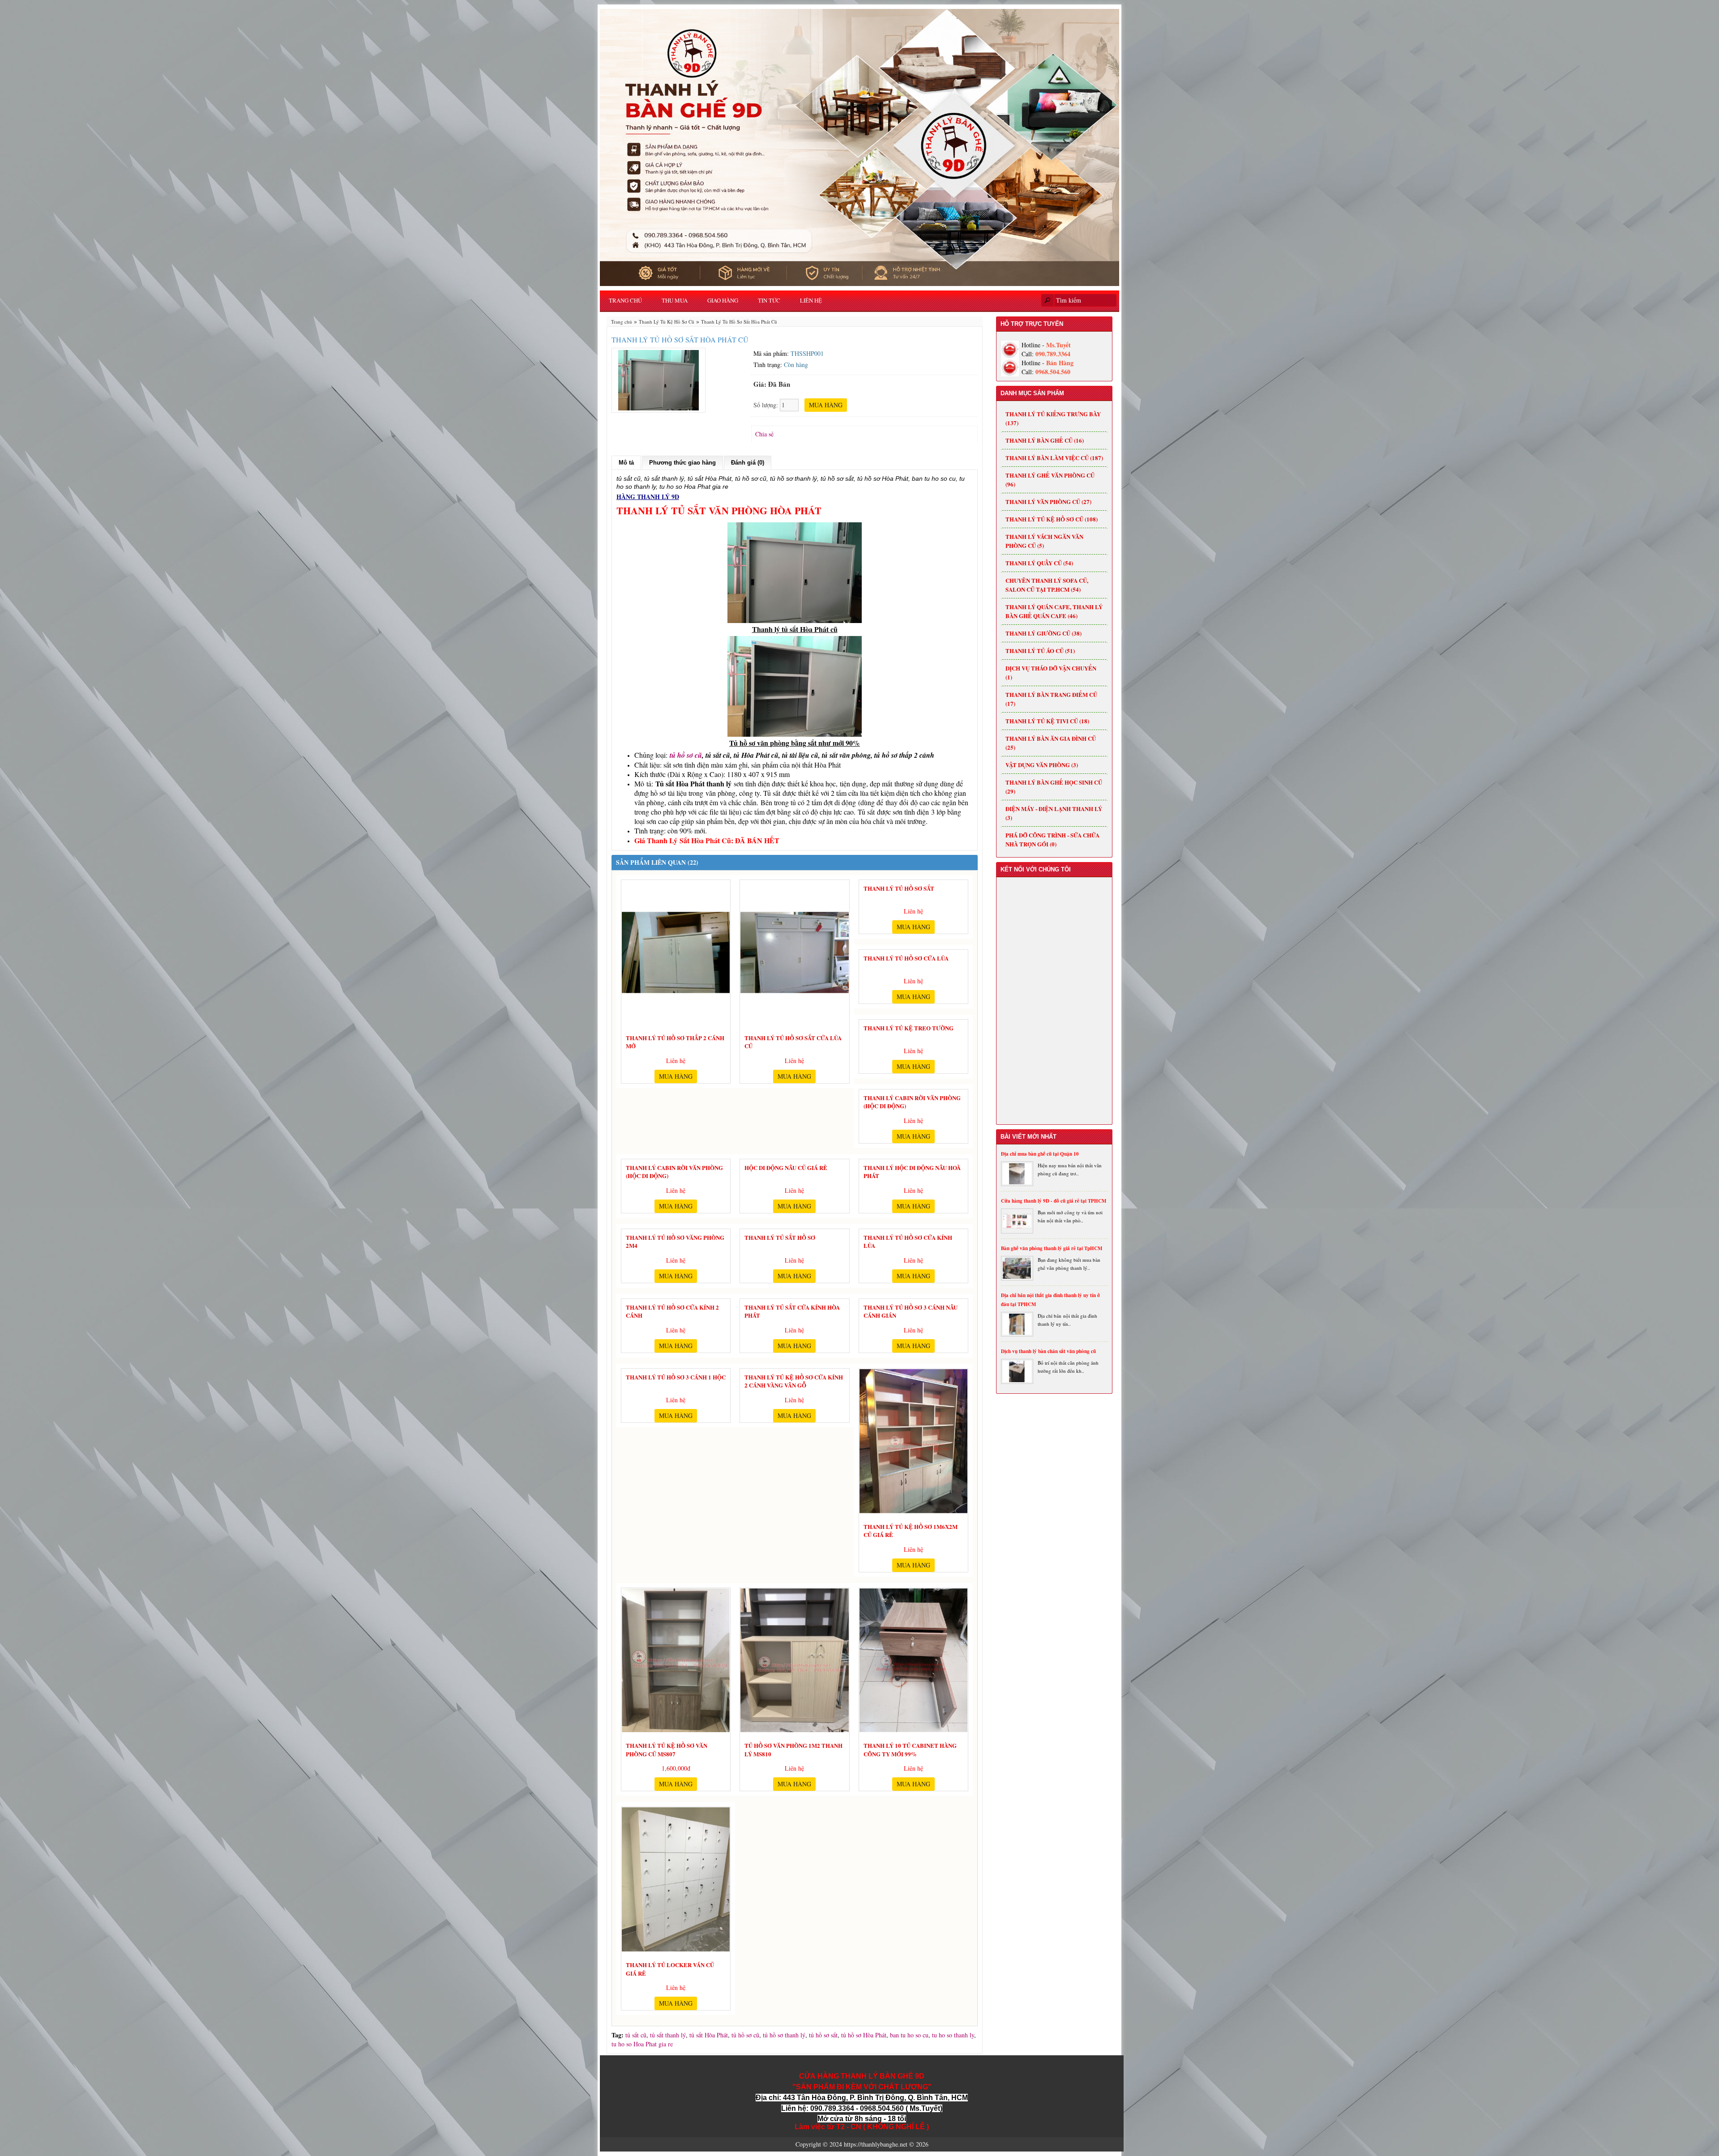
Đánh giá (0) (748, 463)
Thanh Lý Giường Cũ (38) (1043, 633)
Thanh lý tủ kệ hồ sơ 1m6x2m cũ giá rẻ (911, 1529)
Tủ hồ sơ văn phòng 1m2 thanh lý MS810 (793, 1748)
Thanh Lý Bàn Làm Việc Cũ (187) (1054, 458)
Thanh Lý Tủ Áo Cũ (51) (1040, 651)
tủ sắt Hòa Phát (709, 2035)
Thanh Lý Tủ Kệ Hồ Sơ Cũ (667, 322)
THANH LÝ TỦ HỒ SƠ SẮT (899, 888)
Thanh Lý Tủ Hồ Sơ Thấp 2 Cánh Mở (675, 1041)
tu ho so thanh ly (953, 2035)
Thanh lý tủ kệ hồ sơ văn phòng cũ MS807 (667, 1748)
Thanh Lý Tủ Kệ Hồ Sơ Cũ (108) (1052, 519)
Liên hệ (811, 300)
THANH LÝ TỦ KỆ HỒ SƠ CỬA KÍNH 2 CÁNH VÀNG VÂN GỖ (794, 1380)
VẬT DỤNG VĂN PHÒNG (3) (1042, 765)
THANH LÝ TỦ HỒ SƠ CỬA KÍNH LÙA (908, 1240)
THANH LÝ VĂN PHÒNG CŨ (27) (1048, 502)
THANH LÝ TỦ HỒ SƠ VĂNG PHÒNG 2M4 (675, 1240)
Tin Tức (769, 300)
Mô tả (626, 463)
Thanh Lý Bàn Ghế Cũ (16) (1045, 440)
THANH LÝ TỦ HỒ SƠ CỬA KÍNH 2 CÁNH (672, 1310)
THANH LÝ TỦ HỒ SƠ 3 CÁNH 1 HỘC (676, 1377)
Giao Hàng (723, 300)
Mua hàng (676, 1076)
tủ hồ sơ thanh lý (784, 2035)
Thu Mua (675, 300)
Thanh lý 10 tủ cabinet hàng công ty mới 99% (910, 1748)
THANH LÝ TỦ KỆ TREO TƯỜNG (909, 1028)
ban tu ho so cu (909, 2035)
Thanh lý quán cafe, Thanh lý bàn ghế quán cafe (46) (1054, 611)
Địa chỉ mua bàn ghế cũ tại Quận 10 (1040, 1154)
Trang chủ (625, 300)
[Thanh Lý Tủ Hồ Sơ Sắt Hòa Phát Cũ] (659, 379)
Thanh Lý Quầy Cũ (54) (1039, 563)
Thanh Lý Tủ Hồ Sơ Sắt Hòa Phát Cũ (739, 322)
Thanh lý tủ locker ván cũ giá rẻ (670, 1968)
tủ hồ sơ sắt (823, 2035)
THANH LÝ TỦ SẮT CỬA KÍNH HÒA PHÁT (792, 1310)
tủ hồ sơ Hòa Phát (864, 2035)
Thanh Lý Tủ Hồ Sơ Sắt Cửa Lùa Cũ (793, 1041)
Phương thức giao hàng (682, 463)
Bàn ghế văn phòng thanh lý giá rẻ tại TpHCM (1052, 1248)
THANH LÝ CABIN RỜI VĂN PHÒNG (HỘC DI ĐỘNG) (912, 1101)
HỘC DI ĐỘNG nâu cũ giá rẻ (786, 1168)
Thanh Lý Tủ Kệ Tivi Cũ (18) (1047, 721)
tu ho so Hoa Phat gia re (642, 2044)
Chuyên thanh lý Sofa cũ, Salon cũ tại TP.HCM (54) (1047, 585)
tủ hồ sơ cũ (686, 755)
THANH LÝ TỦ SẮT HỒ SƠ (780, 1238)
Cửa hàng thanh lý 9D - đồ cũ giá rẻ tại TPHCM (1054, 1201)
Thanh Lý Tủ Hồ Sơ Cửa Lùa (906, 958)
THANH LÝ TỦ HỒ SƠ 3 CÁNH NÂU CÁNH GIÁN (911, 1310)
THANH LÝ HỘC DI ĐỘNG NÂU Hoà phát (912, 1170)
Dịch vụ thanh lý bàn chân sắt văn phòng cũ (1048, 1351)
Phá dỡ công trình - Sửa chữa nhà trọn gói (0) (1052, 839)
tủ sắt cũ (636, 2035)
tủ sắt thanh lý (668, 2035)
